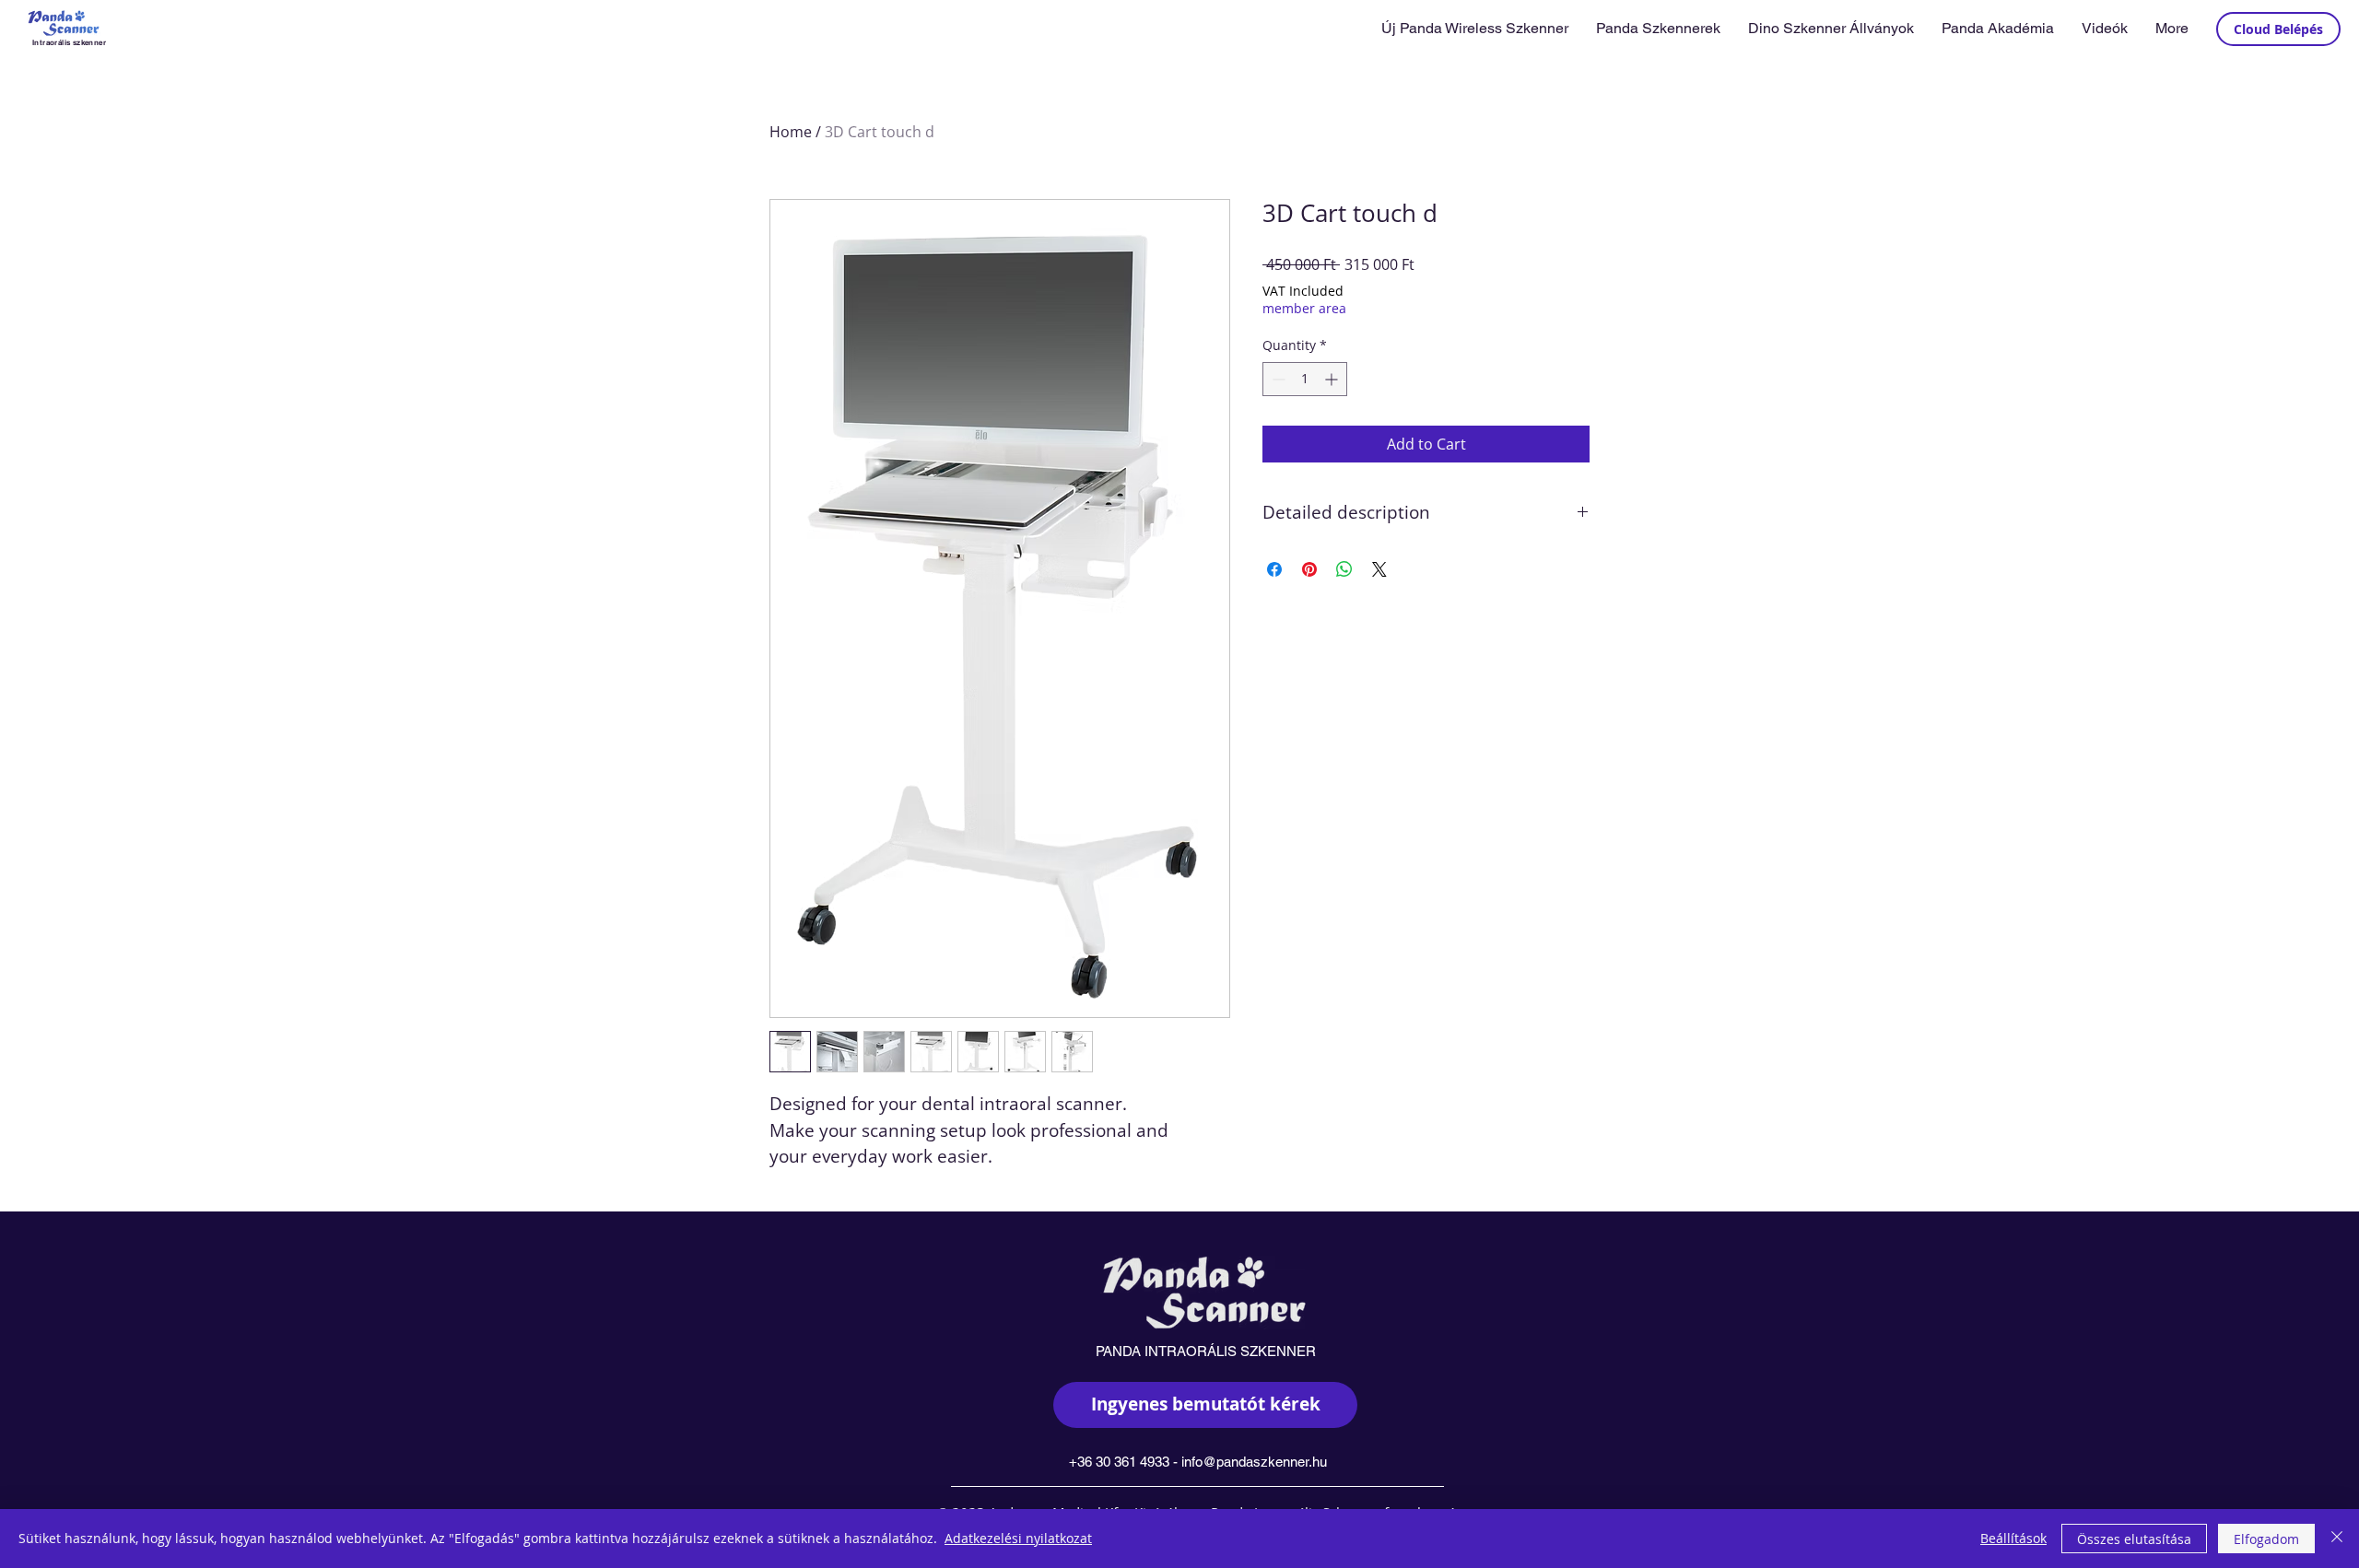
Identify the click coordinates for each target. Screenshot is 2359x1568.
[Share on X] (1379, 569)
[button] (1658, 28)
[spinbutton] (1305, 379)
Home (791, 132)
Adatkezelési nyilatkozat (1018, 1538)
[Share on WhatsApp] (1344, 569)
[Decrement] (1277, 379)
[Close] (2337, 1539)
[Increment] (1333, 379)
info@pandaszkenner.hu (1254, 1462)
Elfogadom (2266, 1539)
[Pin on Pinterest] (1309, 569)
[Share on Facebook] (1274, 569)
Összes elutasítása (2134, 1539)
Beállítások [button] (2013, 1538)
